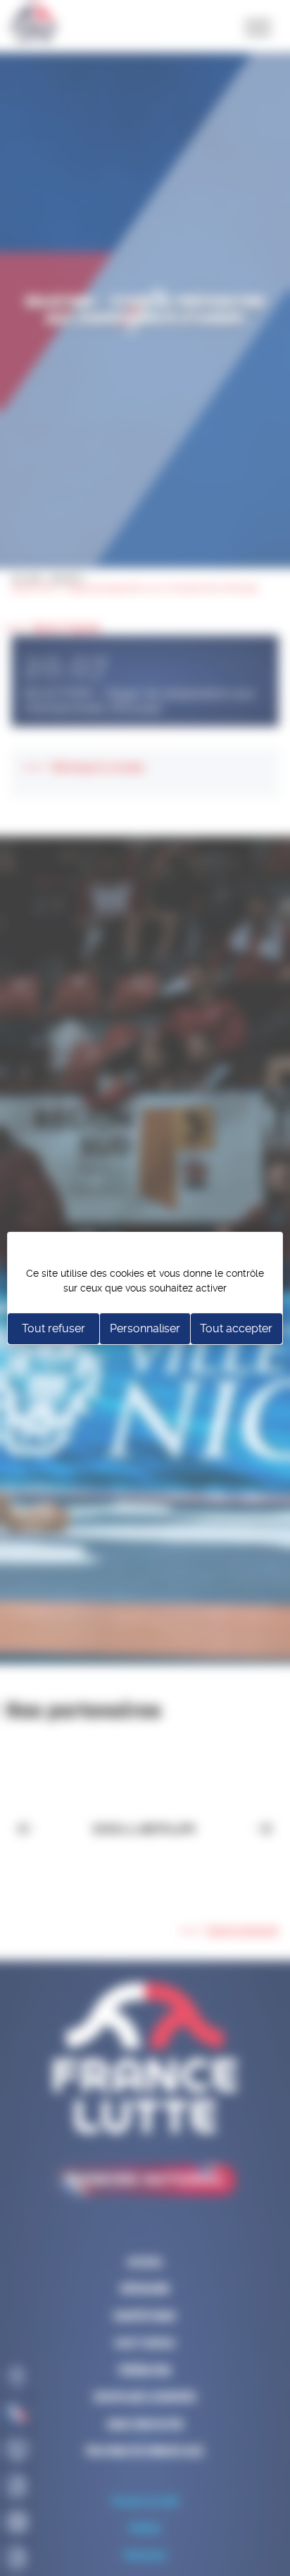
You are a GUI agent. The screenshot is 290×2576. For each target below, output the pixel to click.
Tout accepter (236, 1328)
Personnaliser (145, 1328)
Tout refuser (53, 1328)
